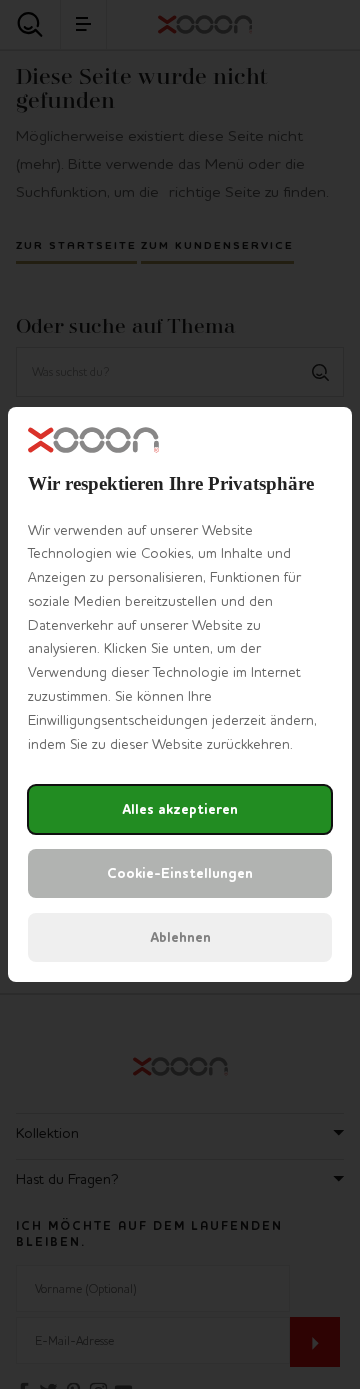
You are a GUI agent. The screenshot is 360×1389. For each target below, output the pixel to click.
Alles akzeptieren (180, 809)
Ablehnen (180, 937)
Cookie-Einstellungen (180, 873)
